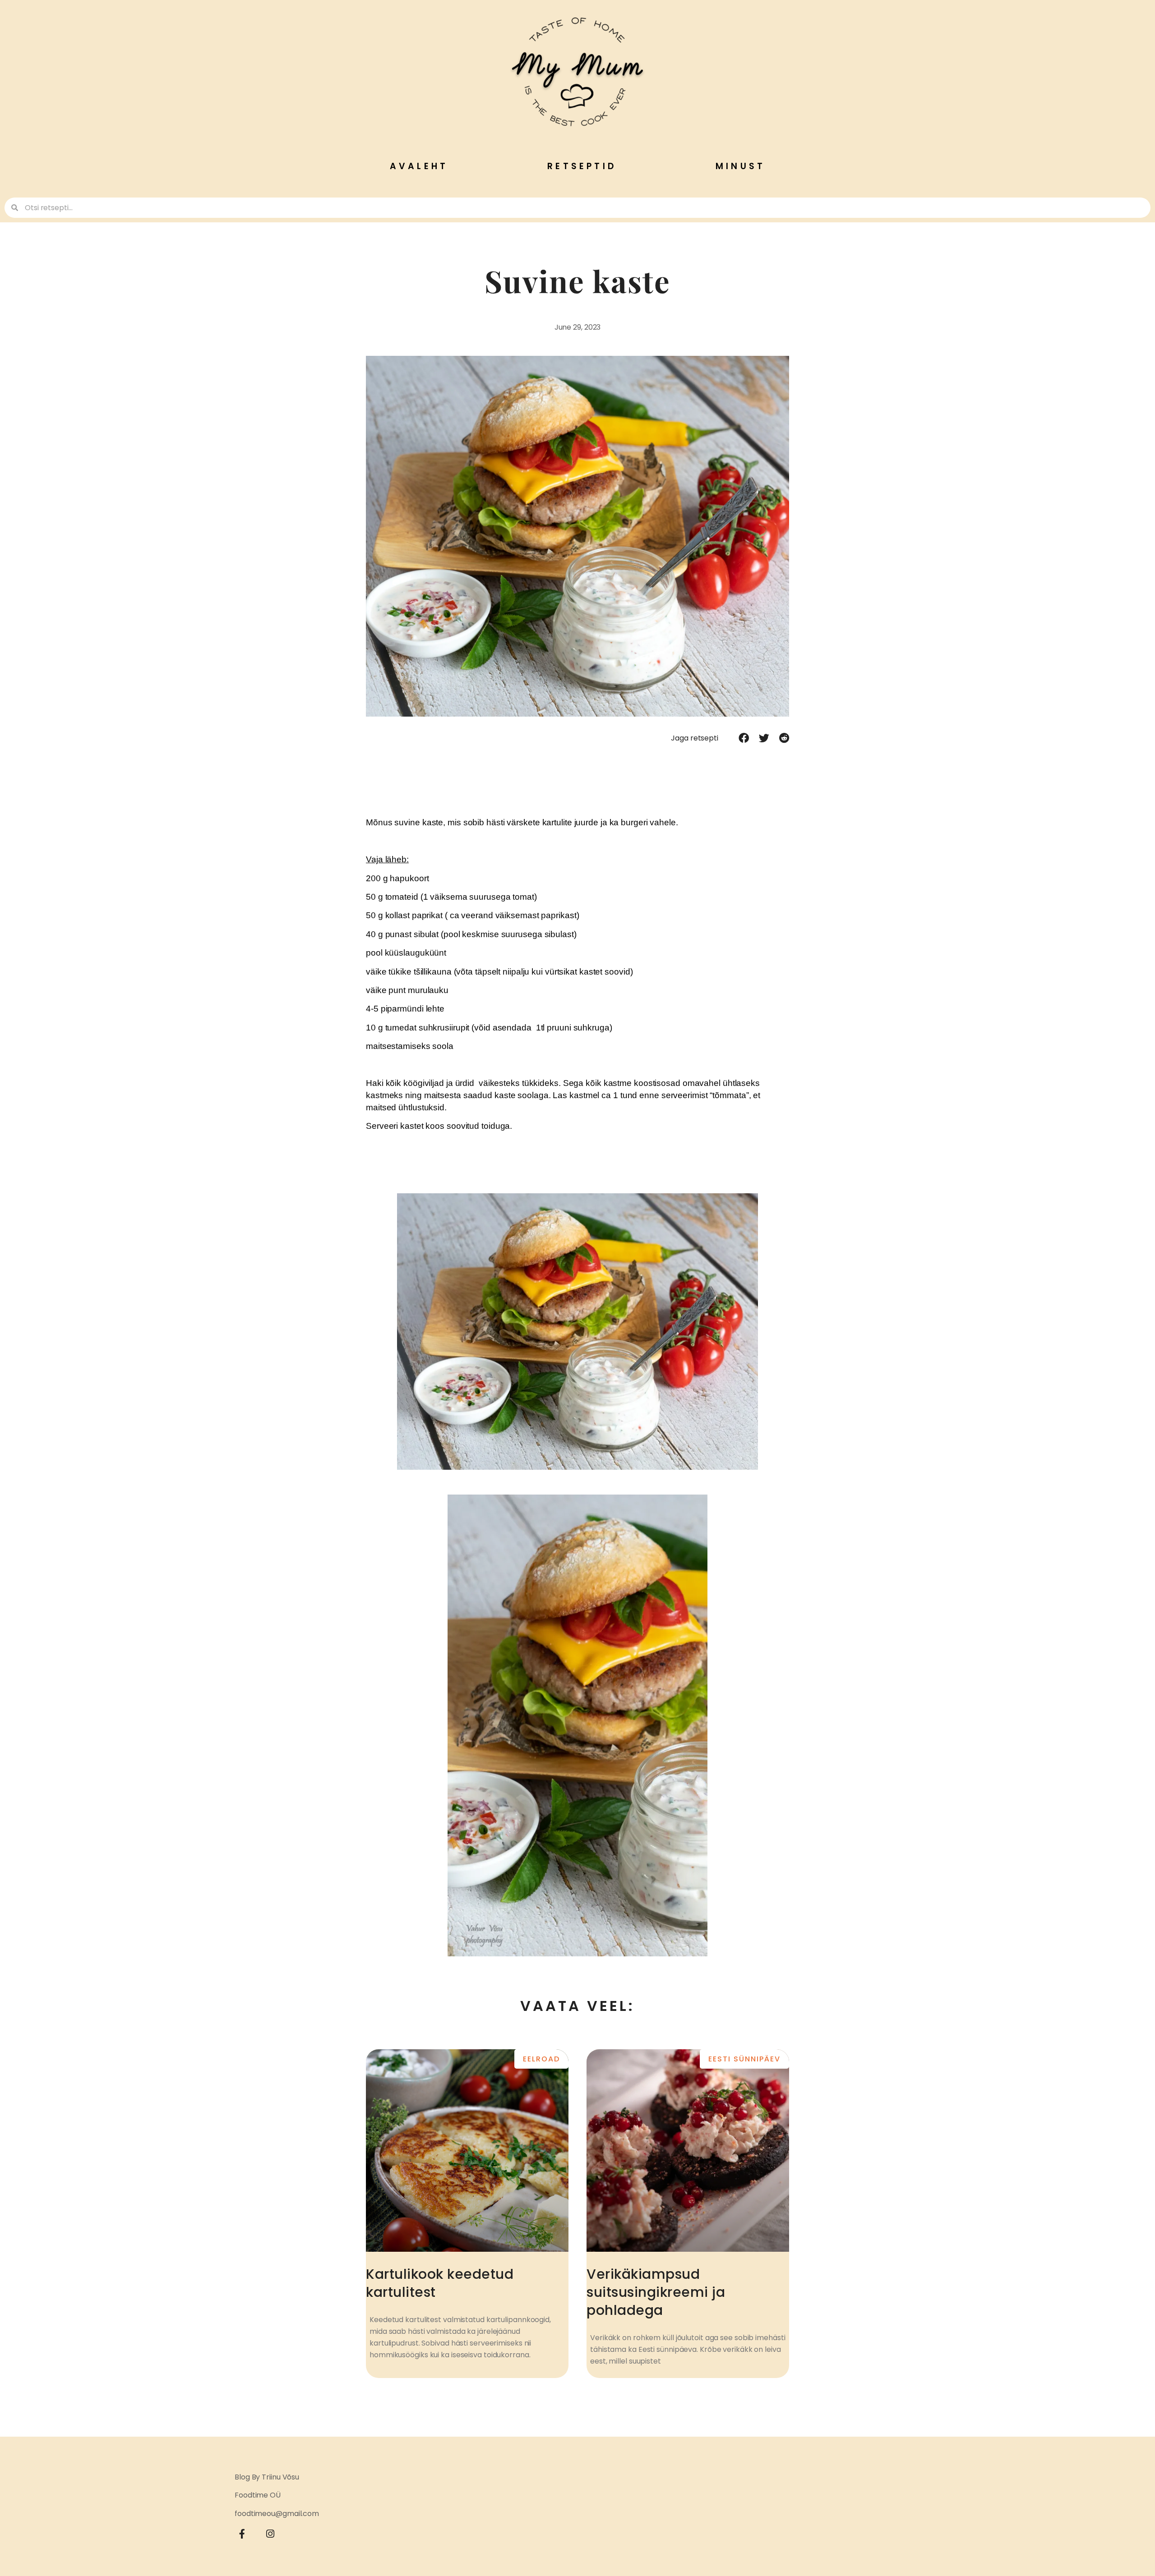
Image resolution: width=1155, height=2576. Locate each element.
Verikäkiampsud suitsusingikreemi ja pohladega (656, 2292)
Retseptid (582, 166)
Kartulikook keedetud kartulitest (440, 2283)
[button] (744, 738)
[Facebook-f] (242, 2534)
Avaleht (419, 166)
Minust (740, 166)
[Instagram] (271, 2534)
